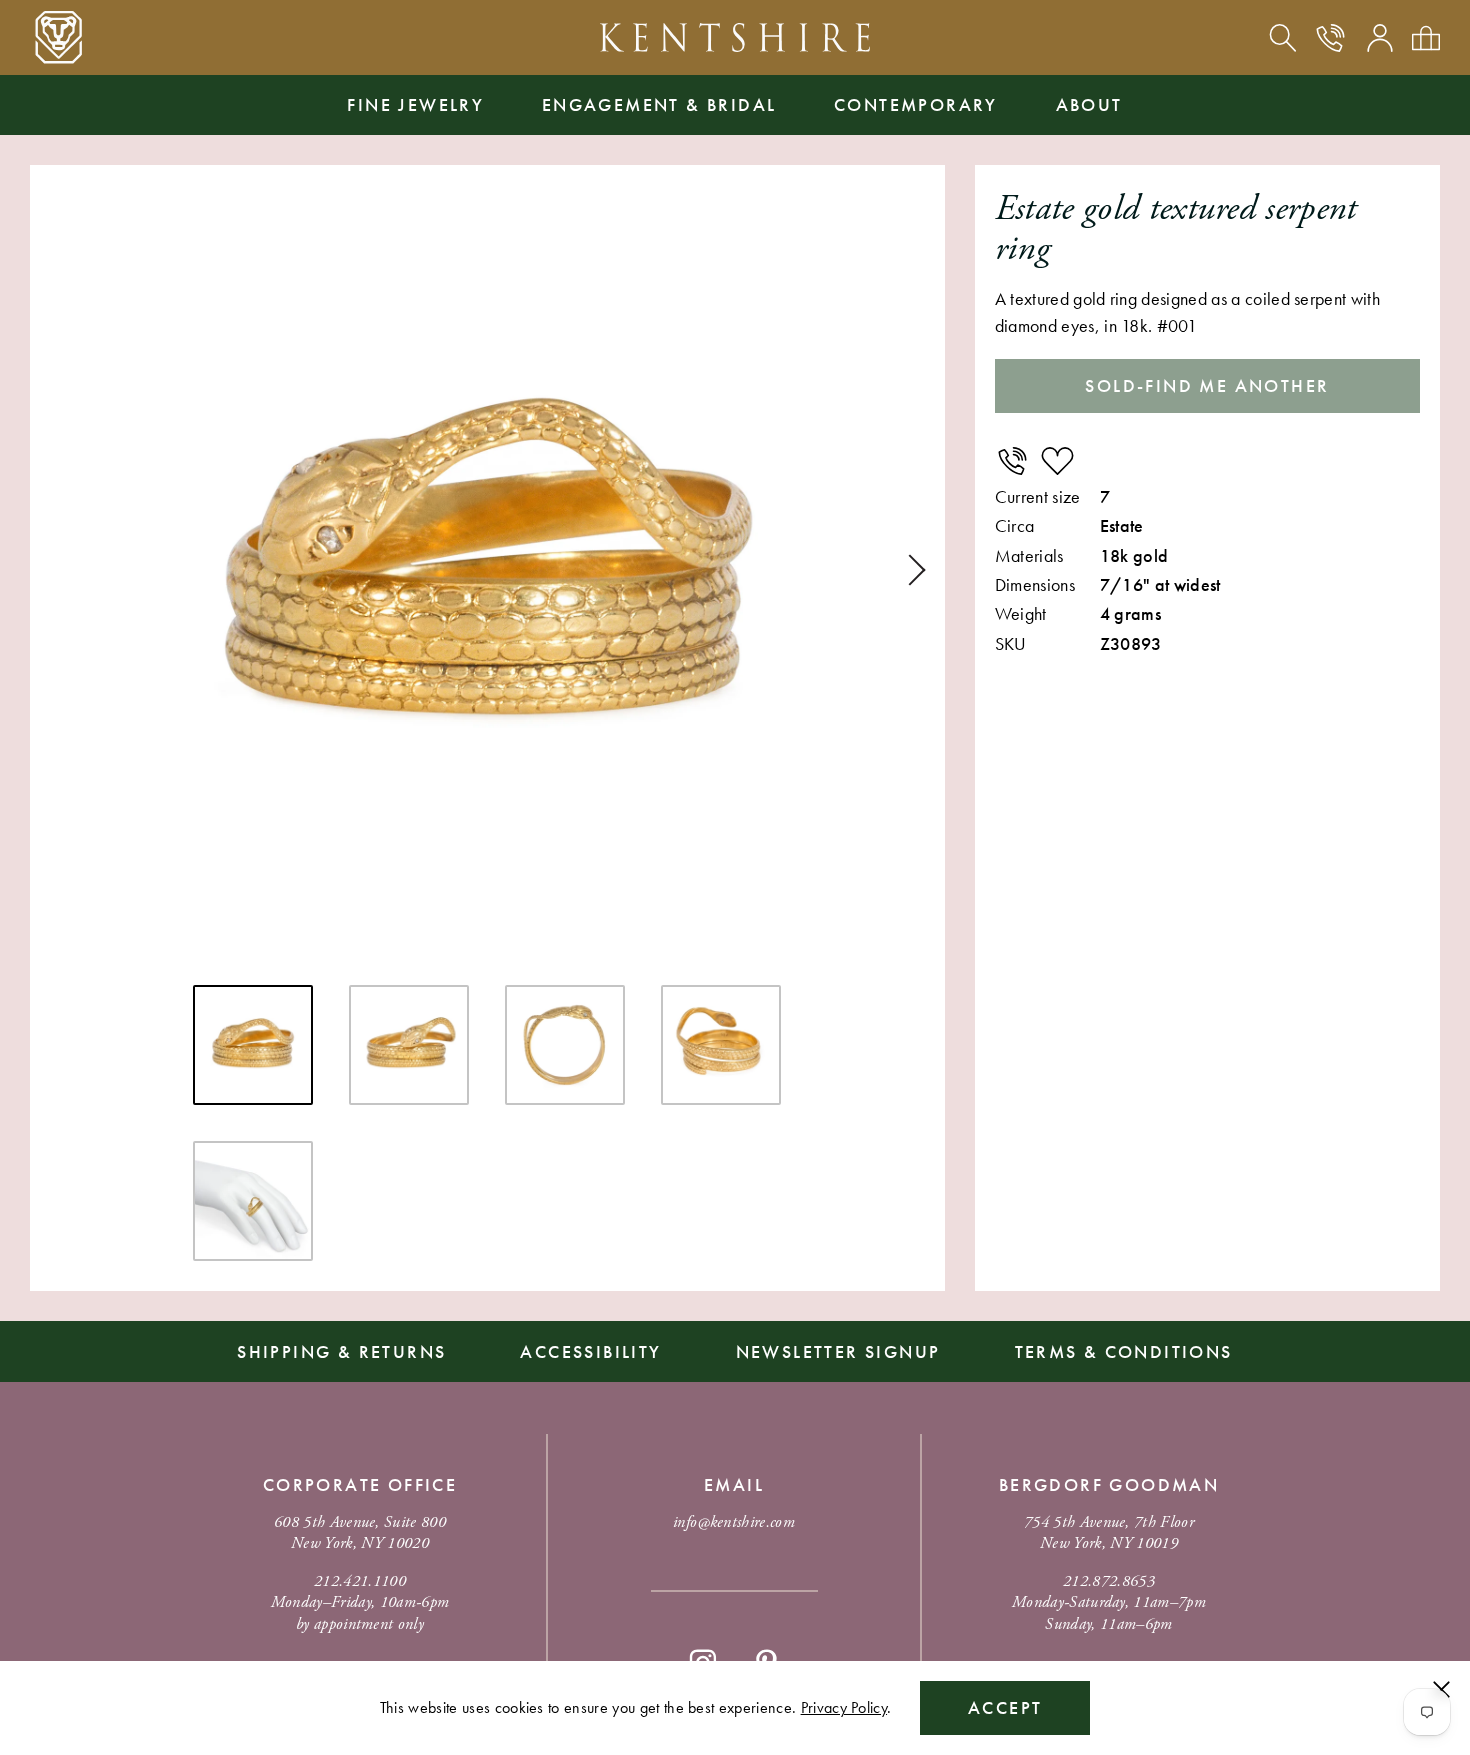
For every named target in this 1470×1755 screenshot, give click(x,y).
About (1089, 104)
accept (1005, 1707)
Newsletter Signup (838, 1351)
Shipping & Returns (341, 1351)
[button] (910, 570)
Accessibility (590, 1351)
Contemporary (916, 104)
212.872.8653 (1109, 1581)
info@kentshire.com (734, 1522)
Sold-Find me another (1207, 385)
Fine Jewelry (415, 104)
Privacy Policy (844, 1707)
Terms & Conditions (1124, 1351)
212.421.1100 (360, 1581)
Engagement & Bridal (659, 104)
